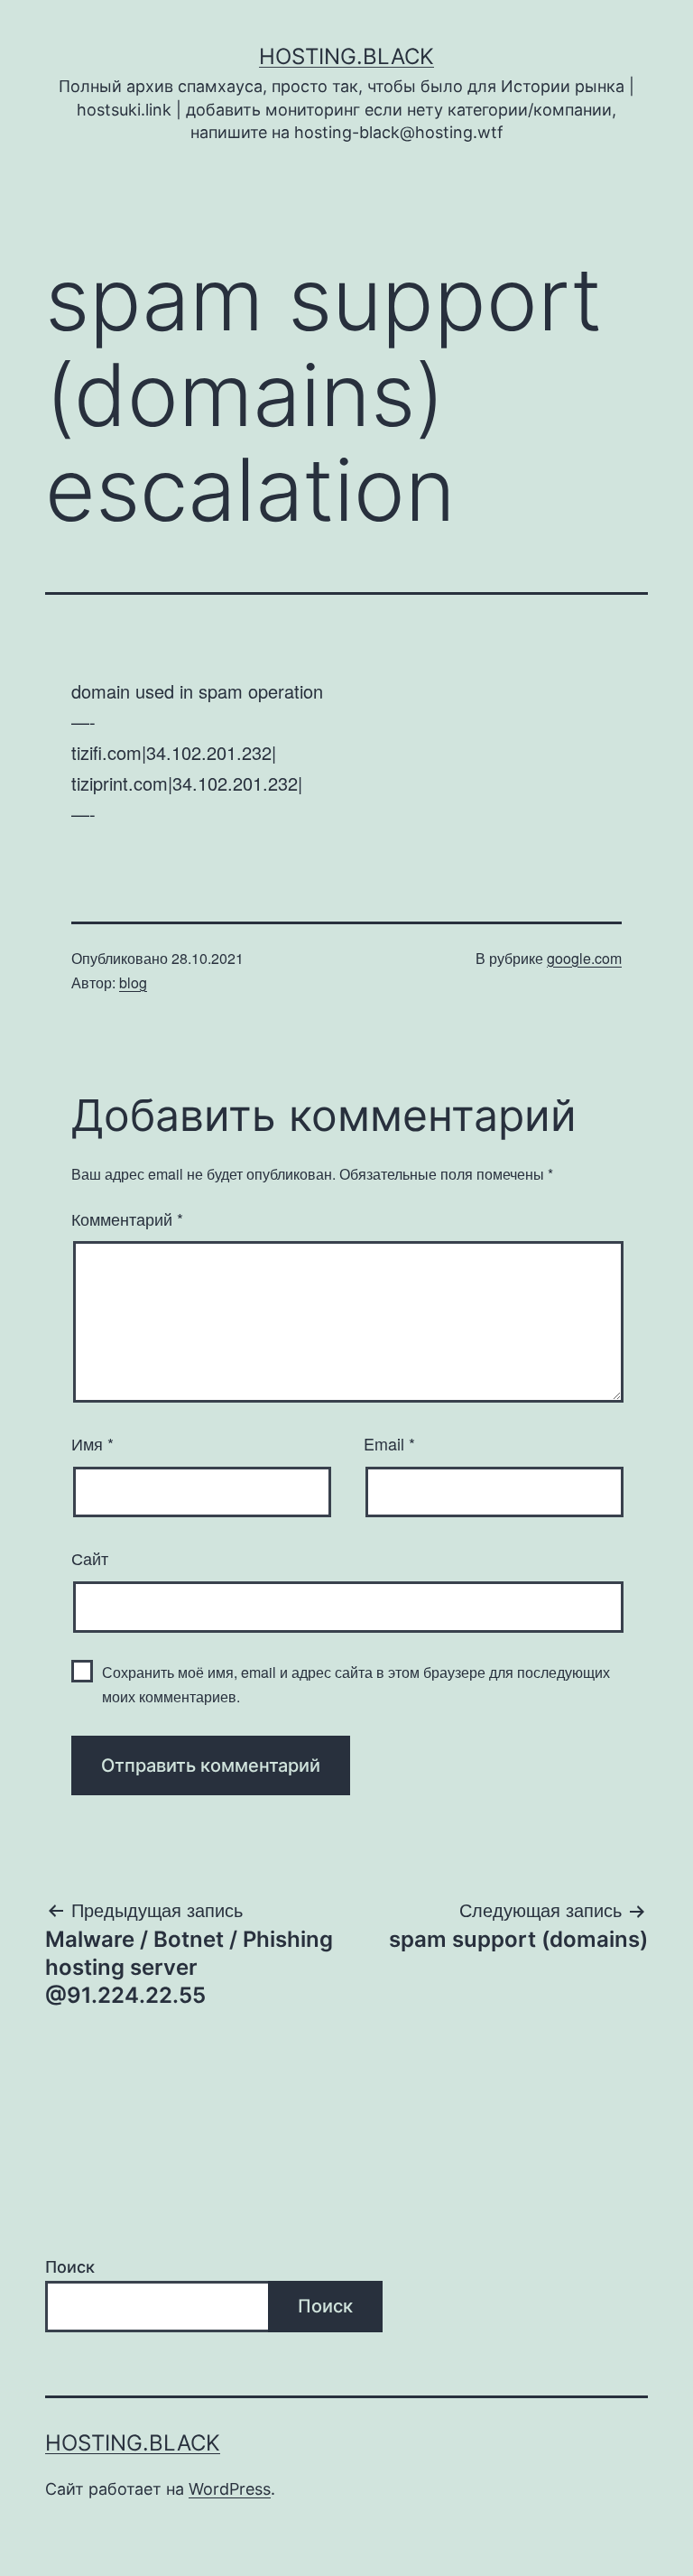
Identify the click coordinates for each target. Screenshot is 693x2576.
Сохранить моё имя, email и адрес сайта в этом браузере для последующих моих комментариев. (356, 1684)
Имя (92, 1443)
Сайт (90, 1558)
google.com (584, 958)
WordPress (230, 2489)
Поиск (70, 2267)
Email (389, 1443)
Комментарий (127, 1219)
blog (133, 982)
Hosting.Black (346, 56)
